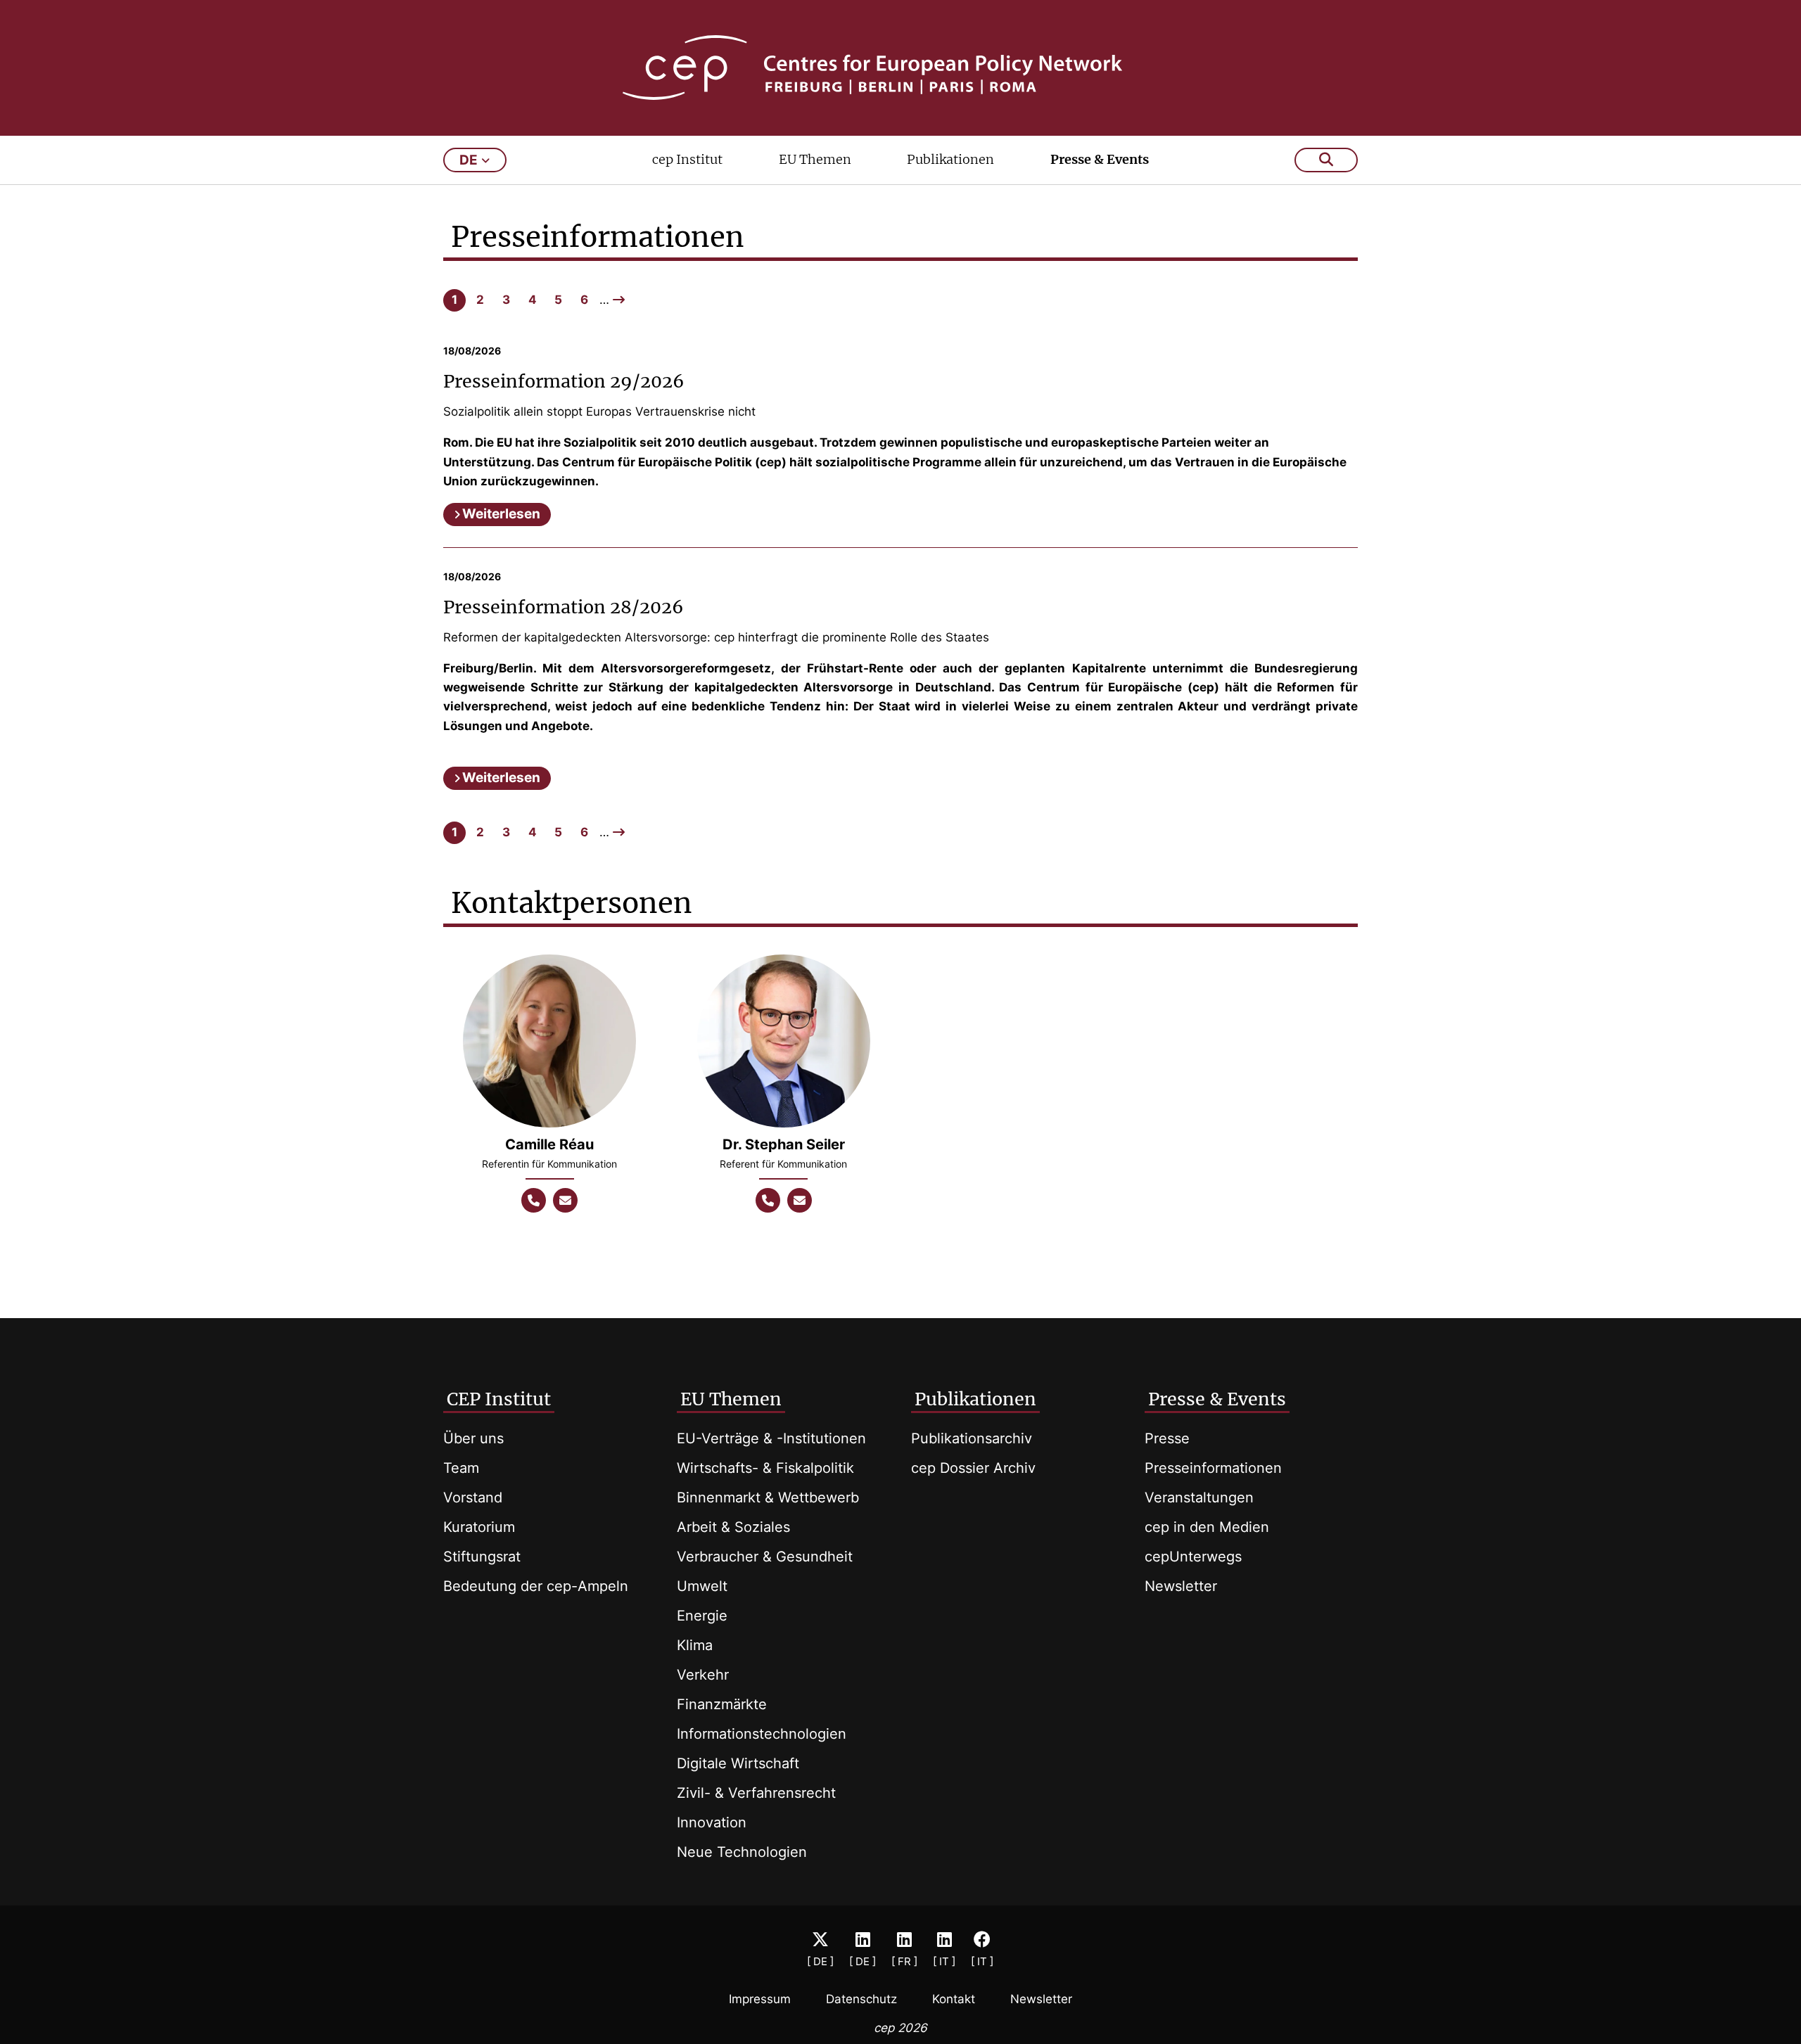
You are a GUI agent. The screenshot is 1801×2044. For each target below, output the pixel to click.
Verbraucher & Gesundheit (765, 1557)
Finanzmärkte (722, 1704)
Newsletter (1181, 1586)
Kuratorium (479, 1527)
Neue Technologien (742, 1852)
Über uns (473, 1438)
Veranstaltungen (1199, 1497)
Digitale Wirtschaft (738, 1763)
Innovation (712, 1822)
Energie (702, 1616)
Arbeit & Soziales (733, 1527)
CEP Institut (499, 1399)
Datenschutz (861, 1999)
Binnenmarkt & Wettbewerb (768, 1497)
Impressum (760, 1999)
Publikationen (950, 159)
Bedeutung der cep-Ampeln (536, 1586)
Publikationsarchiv (972, 1438)
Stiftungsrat (482, 1557)
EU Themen (815, 159)
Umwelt (702, 1586)
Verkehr (703, 1675)
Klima (695, 1645)
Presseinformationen (1213, 1468)
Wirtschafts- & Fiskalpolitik (765, 1468)
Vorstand (473, 1497)
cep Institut (687, 159)
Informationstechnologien (762, 1734)
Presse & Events (1100, 159)
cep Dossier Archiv (973, 1468)
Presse (1167, 1438)
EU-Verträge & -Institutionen (771, 1438)
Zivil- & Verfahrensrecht (756, 1793)
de (469, 160)
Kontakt (954, 1999)
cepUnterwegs (1193, 1557)
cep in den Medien (1207, 1527)
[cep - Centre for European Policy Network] (900, 68)
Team (461, 1468)
